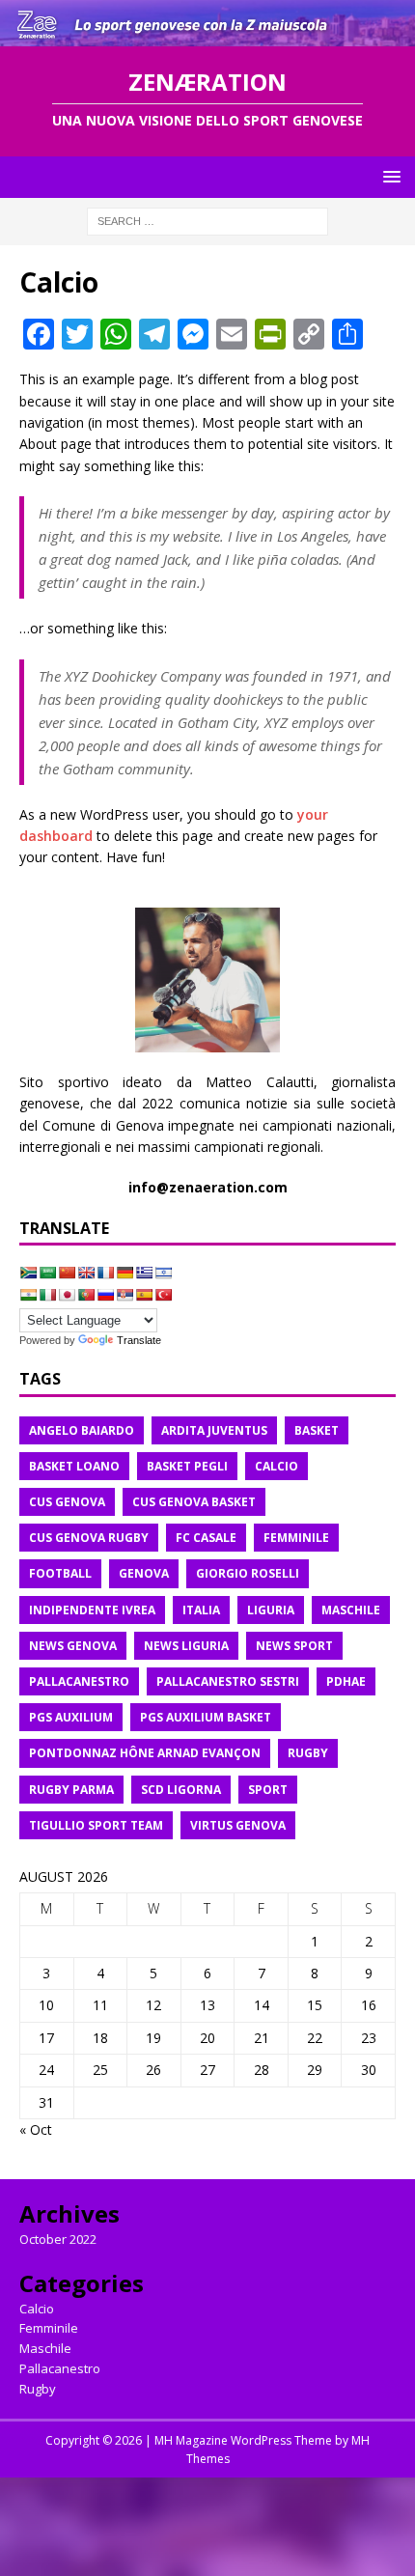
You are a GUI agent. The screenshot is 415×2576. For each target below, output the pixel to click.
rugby (308, 1753)
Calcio (37, 2309)
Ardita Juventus (214, 1430)
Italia (201, 1610)
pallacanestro (79, 1681)
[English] (86, 1273)
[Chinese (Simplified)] (67, 1273)
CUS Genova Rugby (89, 1538)
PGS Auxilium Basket (206, 1717)
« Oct (36, 2129)
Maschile (45, 2348)
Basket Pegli (187, 1466)
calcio (277, 1466)
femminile (296, 1538)
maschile (351, 1610)
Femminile (49, 2328)
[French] (105, 1273)
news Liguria (186, 1646)
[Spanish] (144, 1295)
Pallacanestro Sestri (228, 1681)
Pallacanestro (60, 2368)
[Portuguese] (86, 1295)
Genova (144, 1573)
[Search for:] (207, 220)
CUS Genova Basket (194, 1502)
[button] (388, 176)
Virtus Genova (238, 1825)
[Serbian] (124, 1295)
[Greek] (144, 1273)
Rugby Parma (71, 1790)
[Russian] (105, 1295)
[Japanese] (67, 1295)
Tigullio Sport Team (96, 1825)
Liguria (271, 1610)
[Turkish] (163, 1295)
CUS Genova (67, 1502)
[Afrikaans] (28, 1273)
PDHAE (346, 1681)
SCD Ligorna (181, 1790)
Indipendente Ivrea (92, 1610)
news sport (294, 1646)
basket (317, 1430)
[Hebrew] (163, 1273)
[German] (124, 1273)
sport (268, 1790)
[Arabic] (47, 1273)
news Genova (73, 1646)
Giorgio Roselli (248, 1573)
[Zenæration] (207, 35)
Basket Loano (74, 1466)
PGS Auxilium (71, 1717)
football (60, 1573)
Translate (139, 1340)
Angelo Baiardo (82, 1430)
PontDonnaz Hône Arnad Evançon (145, 1753)
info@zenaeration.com (208, 1187)
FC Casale (206, 1538)
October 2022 (58, 2239)
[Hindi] (28, 1295)
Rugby (38, 2389)
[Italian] (47, 1295)
